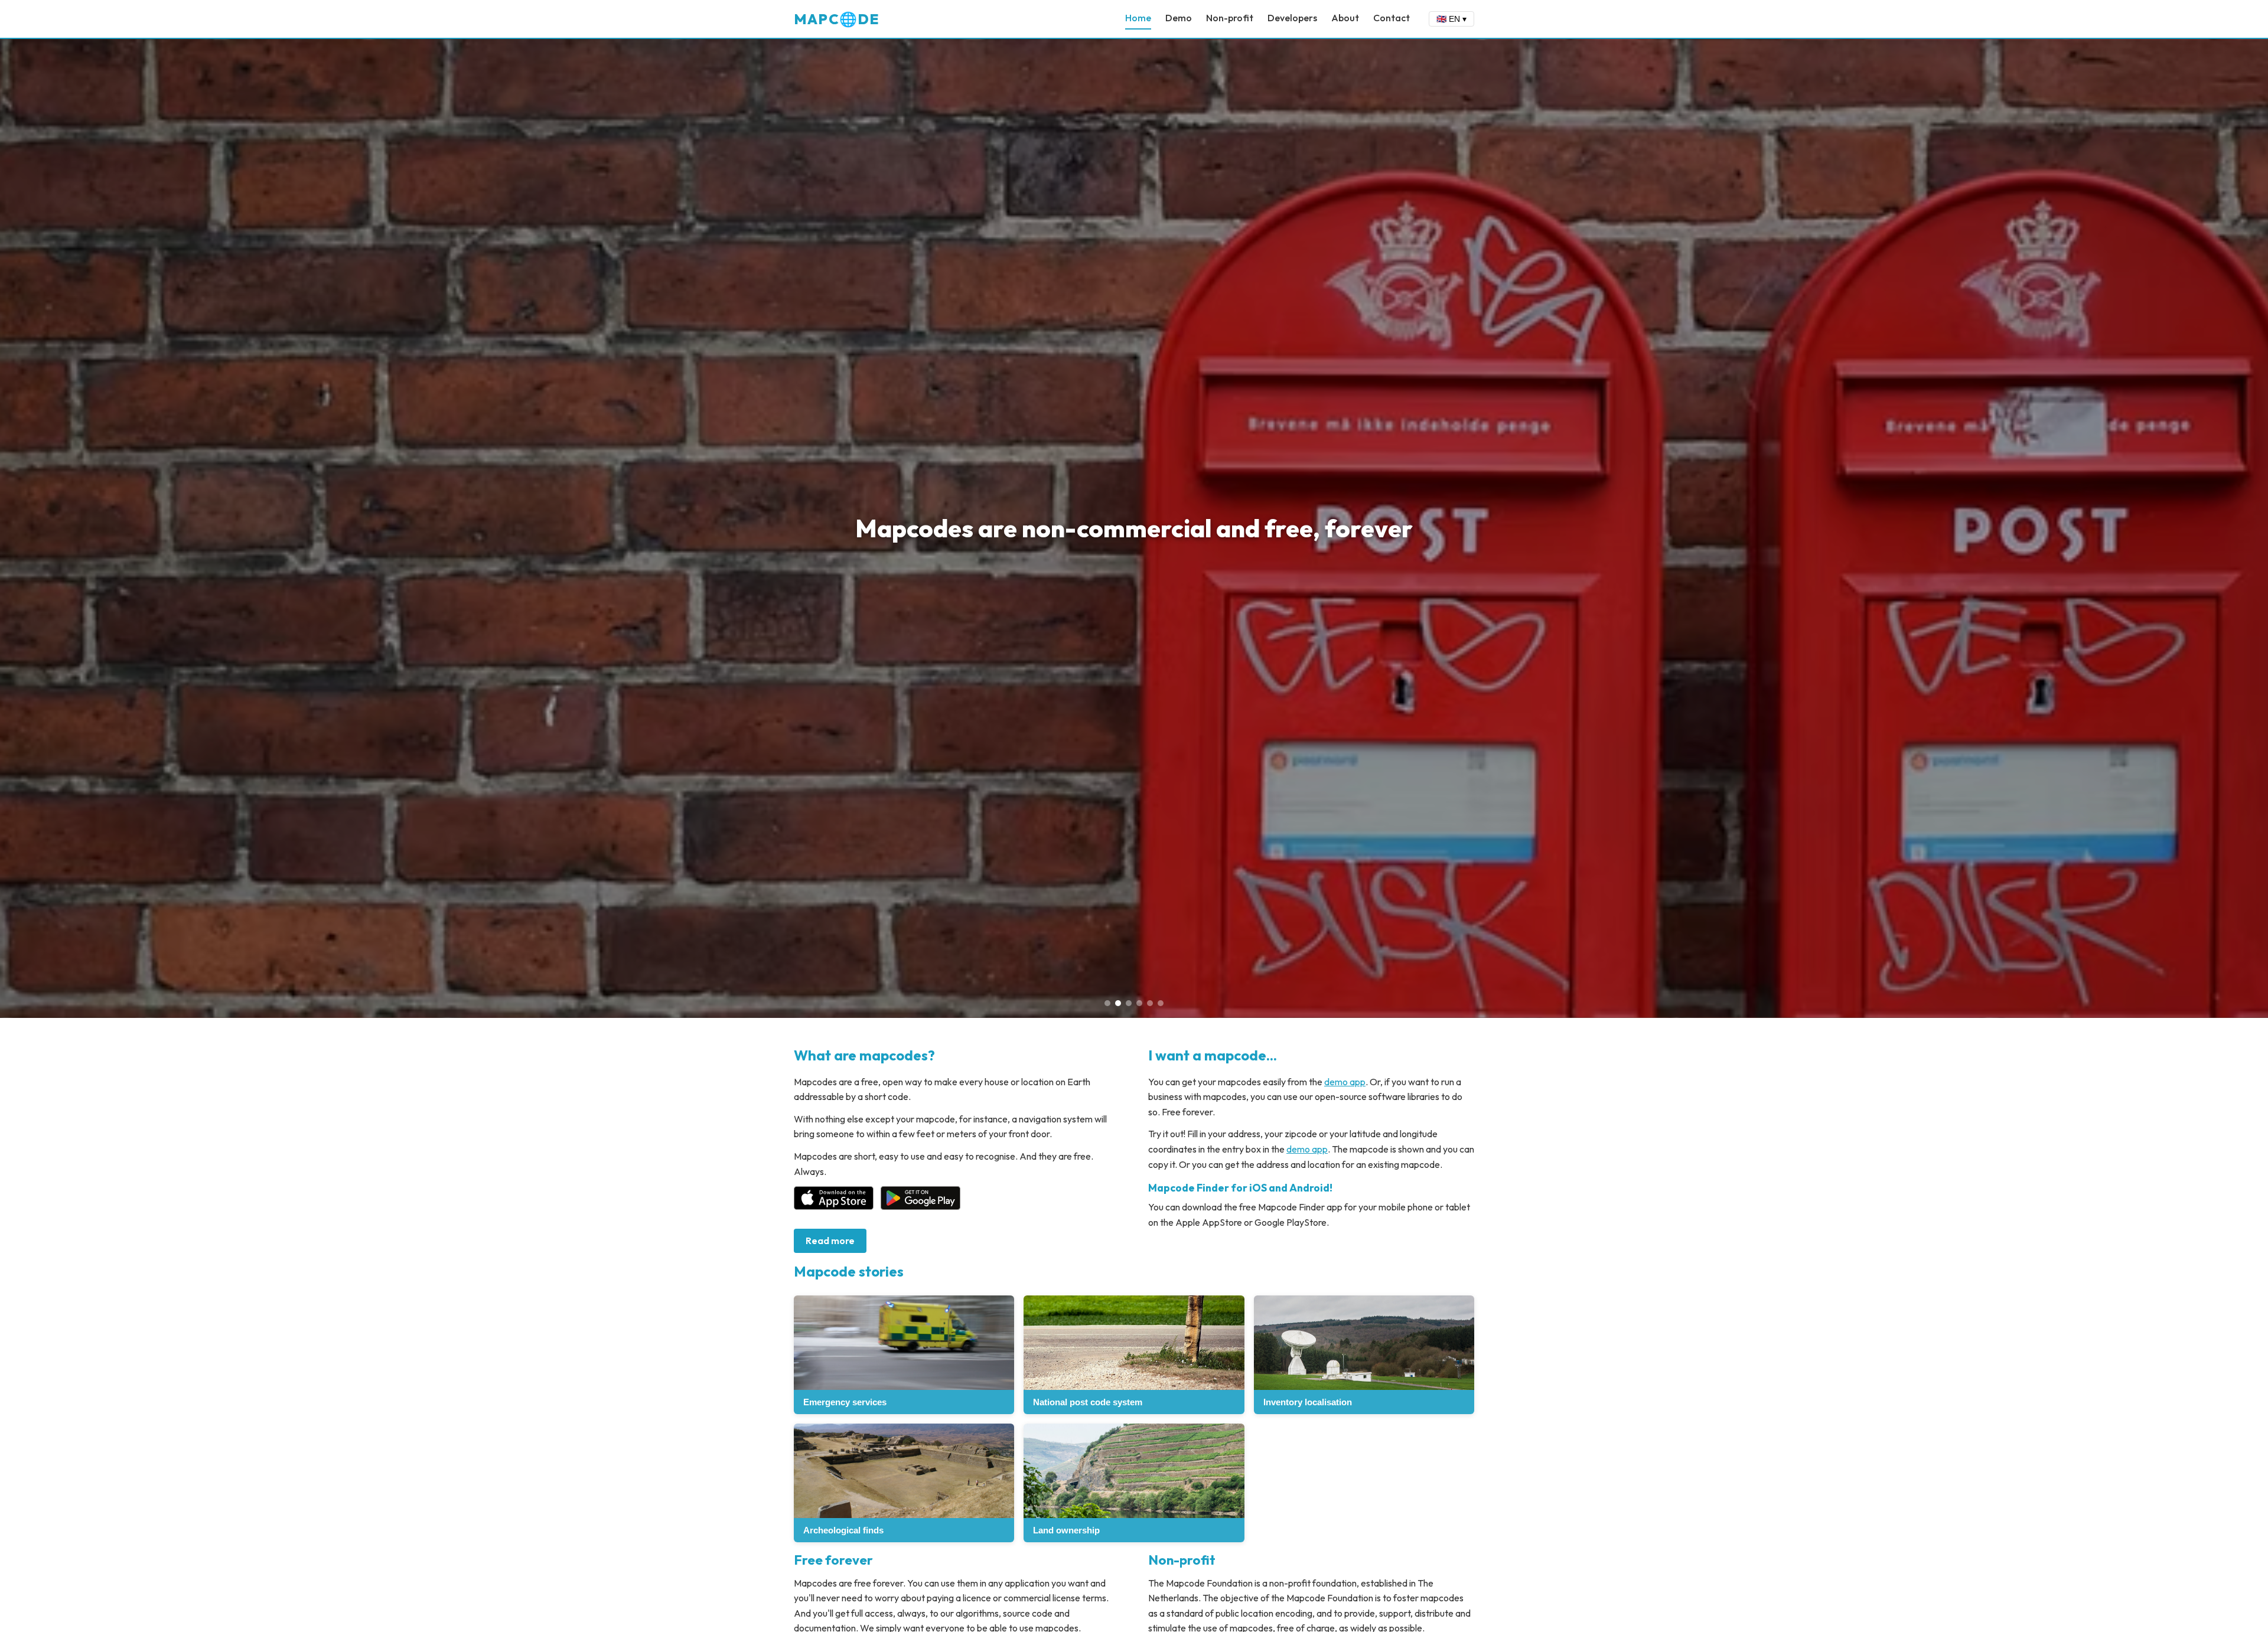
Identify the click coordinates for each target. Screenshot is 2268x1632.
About (1345, 18)
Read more (830, 1241)
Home (1138, 18)
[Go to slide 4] (1139, 1003)
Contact (1392, 18)
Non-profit (1230, 18)
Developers (1292, 18)
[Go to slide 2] (1118, 1003)
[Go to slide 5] (1150, 1003)
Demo (1179, 18)
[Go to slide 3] (1129, 1003)
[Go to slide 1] (1107, 1003)
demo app (1345, 1082)
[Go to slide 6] (1161, 1003)
